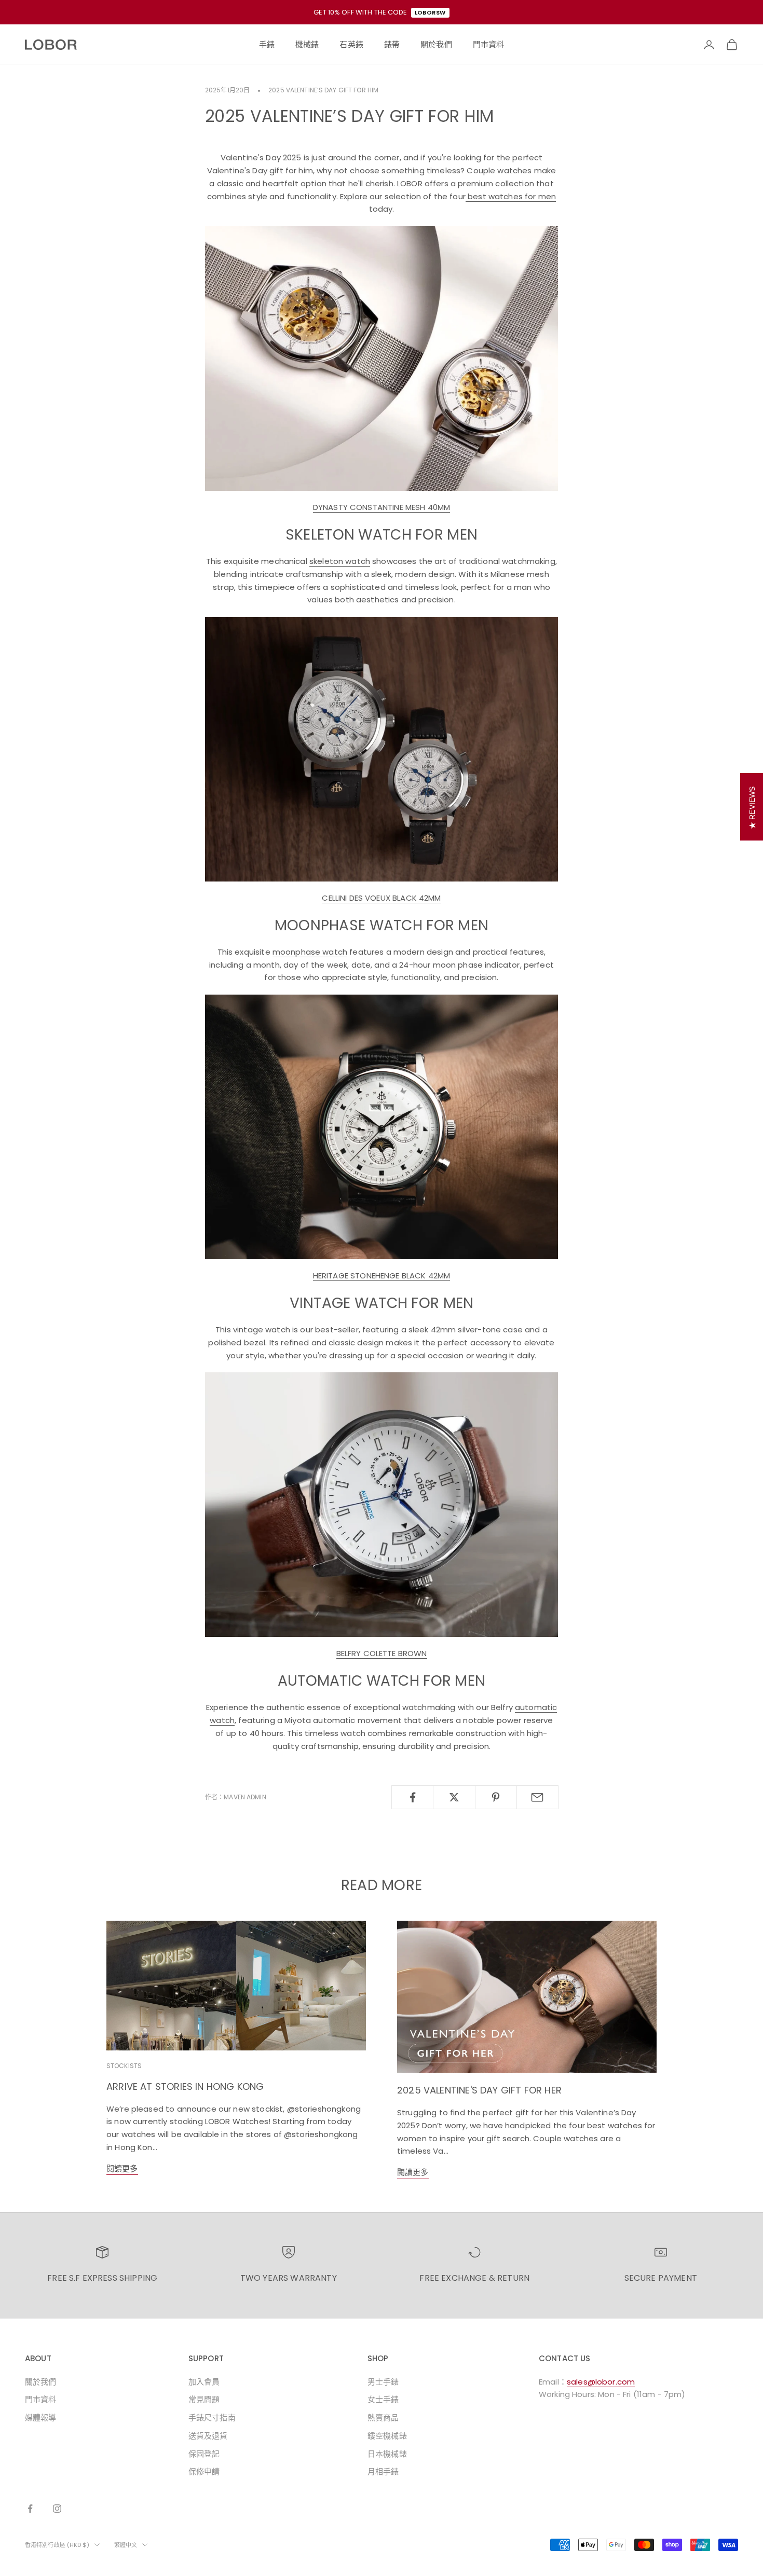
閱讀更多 (122, 2168)
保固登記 (204, 2454)
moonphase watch (310, 952)
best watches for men (511, 196)
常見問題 (204, 2399)
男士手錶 (383, 2382)
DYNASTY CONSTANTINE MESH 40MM (382, 507)
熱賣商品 (383, 2417)
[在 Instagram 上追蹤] (57, 2509)
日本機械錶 (387, 2454)
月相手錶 (383, 2471)
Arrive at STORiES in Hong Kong (185, 2086)
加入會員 (204, 2382)
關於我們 (41, 2382)
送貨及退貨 (208, 2436)
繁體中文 (126, 2545)
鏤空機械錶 (387, 2436)
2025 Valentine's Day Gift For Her (479, 2090)
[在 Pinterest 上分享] (496, 1797)
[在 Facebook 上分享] (412, 1797)
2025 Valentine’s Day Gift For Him (323, 90)
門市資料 (41, 2399)
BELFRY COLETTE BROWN (382, 1653)
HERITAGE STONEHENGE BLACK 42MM (382, 1276)
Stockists (124, 2066)
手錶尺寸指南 (212, 2417)
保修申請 (204, 2471)
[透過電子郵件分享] (537, 1797)
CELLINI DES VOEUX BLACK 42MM (381, 898)
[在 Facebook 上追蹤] (30, 2509)
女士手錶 (383, 2399)
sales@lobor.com (601, 2382)
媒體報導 (41, 2417)
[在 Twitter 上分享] (454, 1797)
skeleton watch (340, 561)
